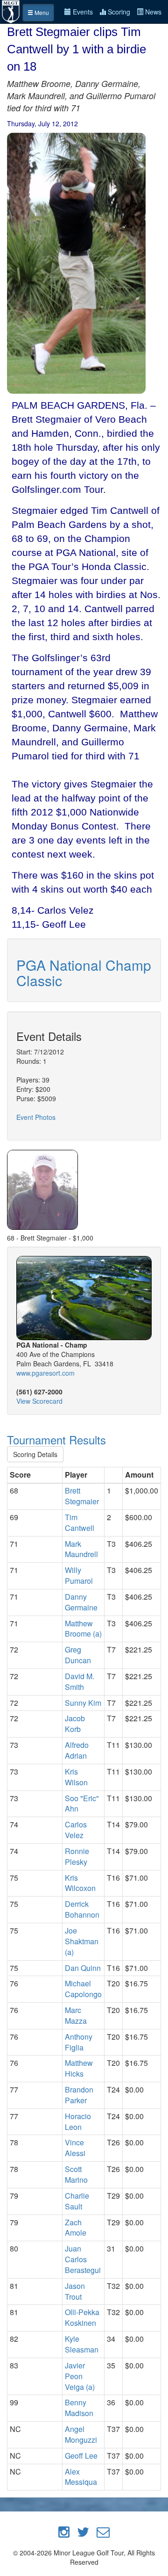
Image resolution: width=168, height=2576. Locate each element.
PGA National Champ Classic (84, 973)
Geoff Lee (81, 2456)
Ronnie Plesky (77, 1856)
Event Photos (36, 1117)
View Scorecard (39, 1401)
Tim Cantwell (80, 1523)
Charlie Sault (77, 2201)
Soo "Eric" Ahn (82, 1804)
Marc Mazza (76, 2015)
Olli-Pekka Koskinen (82, 2317)
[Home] (11, 11)
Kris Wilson (76, 1777)
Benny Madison (79, 2408)
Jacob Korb (75, 1724)
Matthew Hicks (79, 2068)
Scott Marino (76, 2174)
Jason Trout (75, 2291)
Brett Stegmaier (82, 1496)
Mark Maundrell (81, 1549)
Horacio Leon (78, 2121)
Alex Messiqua (81, 2477)
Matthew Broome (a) (83, 1629)
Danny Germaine (81, 1602)
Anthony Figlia (79, 2042)
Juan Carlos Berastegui (83, 2259)
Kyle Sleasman (82, 2344)
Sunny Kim (83, 1703)
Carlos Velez (76, 1830)
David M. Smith (80, 1681)
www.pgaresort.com (45, 1373)
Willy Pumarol (79, 1575)
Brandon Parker (79, 2095)
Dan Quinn (83, 1968)
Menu (41, 12)
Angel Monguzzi (81, 2434)
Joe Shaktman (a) (82, 1941)
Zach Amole (76, 2228)
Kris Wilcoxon (80, 1883)
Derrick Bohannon (82, 1909)
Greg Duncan (78, 1655)
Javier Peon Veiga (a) (80, 2376)
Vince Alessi (75, 2148)
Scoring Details (35, 1454)
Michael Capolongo (83, 1989)
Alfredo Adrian (77, 1750)
